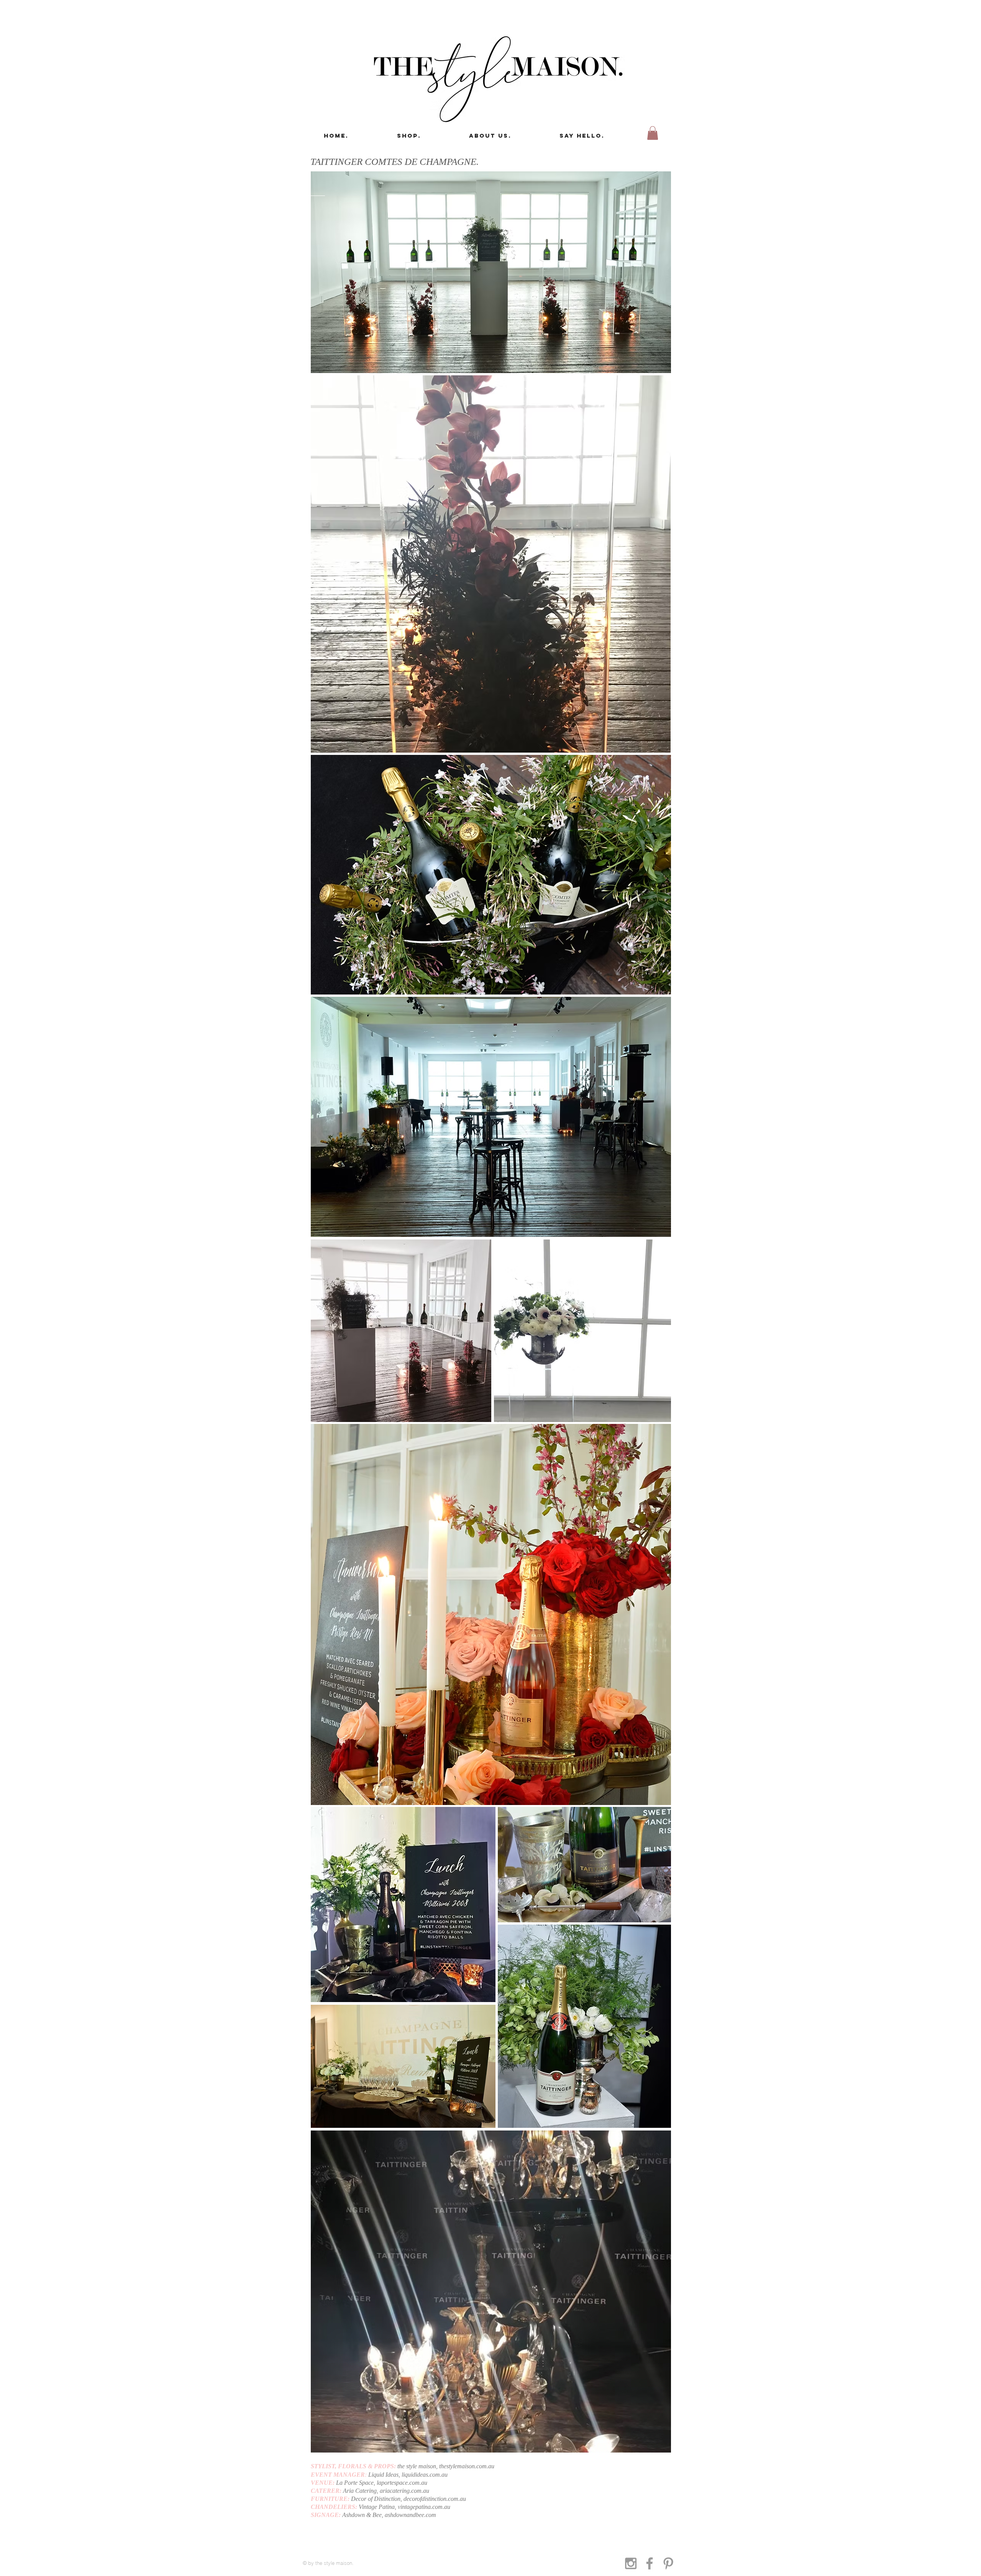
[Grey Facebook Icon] (650, 2563)
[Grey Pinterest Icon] (668, 2563)
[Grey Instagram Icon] (631, 2563)
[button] (653, 133)
